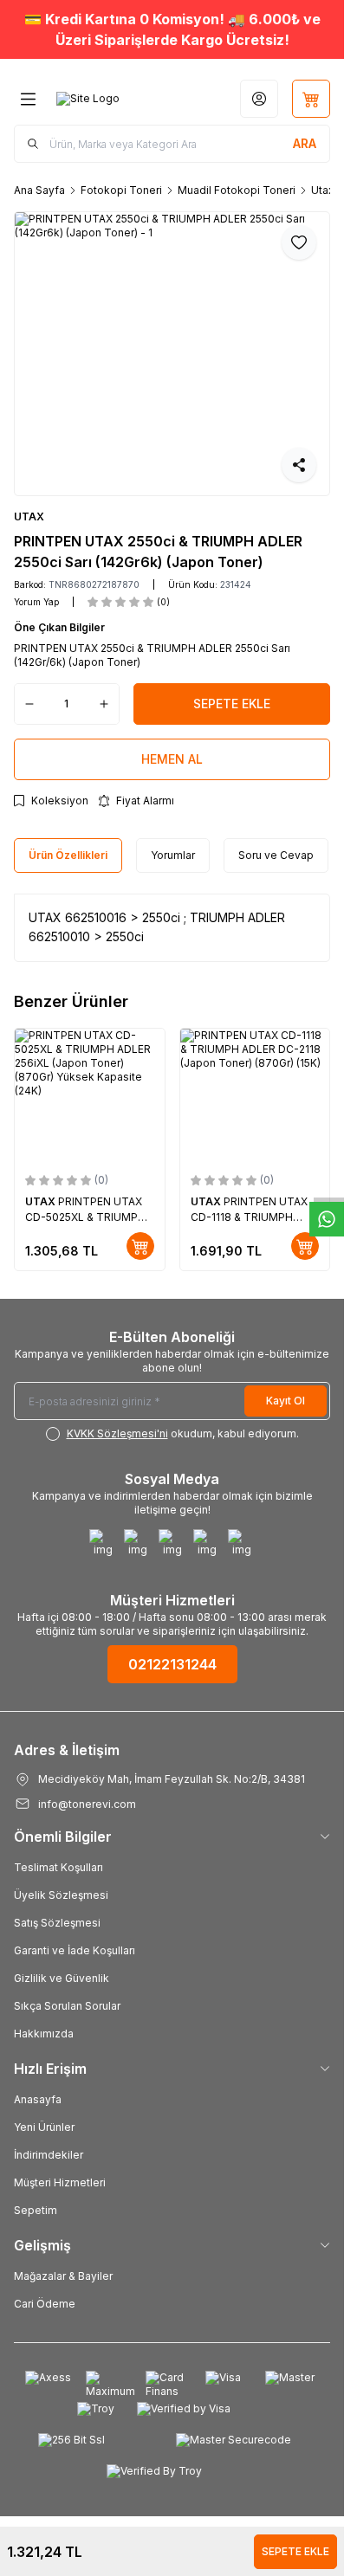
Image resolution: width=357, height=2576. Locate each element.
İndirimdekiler (49, 2155)
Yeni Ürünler (44, 2127)
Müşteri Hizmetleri (60, 2182)
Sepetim (36, 2210)
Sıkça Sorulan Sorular (67, 2006)
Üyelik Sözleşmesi (61, 1895)
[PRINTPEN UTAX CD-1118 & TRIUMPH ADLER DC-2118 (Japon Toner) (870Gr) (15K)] (255, 1096)
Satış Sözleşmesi (57, 1923)
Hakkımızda (44, 2034)
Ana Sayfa (39, 190)
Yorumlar (173, 855)
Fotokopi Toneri (121, 190)
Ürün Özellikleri (68, 855)
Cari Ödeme (45, 2304)
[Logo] (88, 99)
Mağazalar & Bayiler (63, 2276)
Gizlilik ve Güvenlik (62, 1978)
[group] (172, 354)
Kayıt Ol (286, 1401)
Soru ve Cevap (276, 855)
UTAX (29, 516)
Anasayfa (38, 2099)
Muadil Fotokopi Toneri (237, 190)
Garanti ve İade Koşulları (75, 1950)
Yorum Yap (36, 602)
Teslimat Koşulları (58, 1867)
